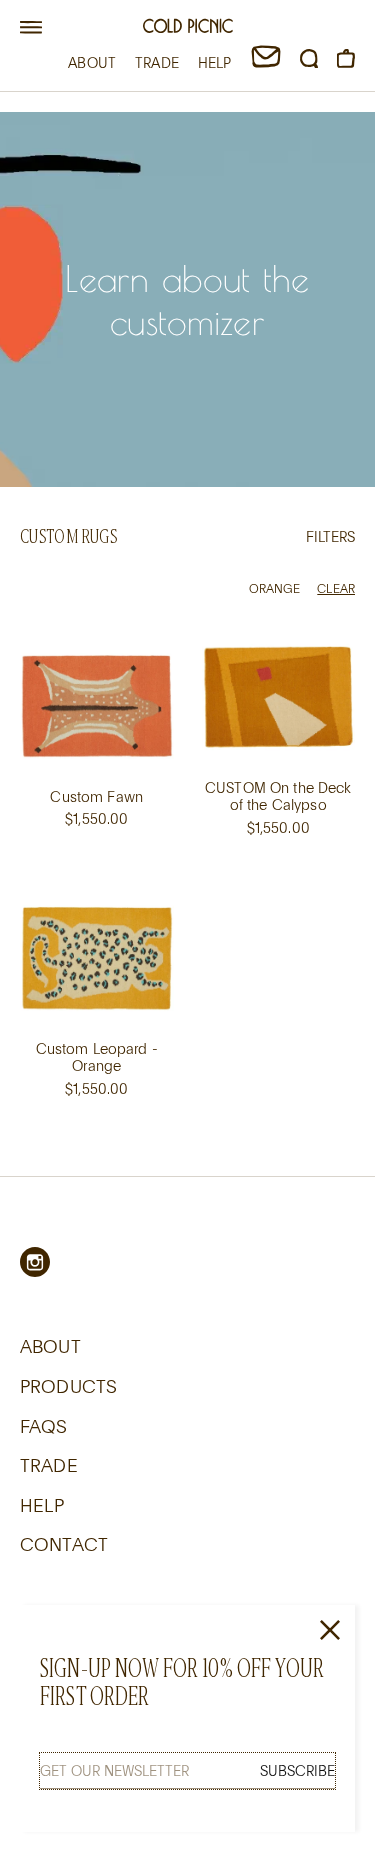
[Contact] (266, 62)
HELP (215, 62)
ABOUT (92, 62)
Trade (49, 1465)
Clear (336, 588)
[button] (31, 28)
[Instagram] (35, 1262)
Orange (274, 588)
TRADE (157, 62)
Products (68, 1386)
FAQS (44, 1426)
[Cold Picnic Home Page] (188, 28)
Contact (64, 1544)
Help (42, 1505)
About (50, 1346)
